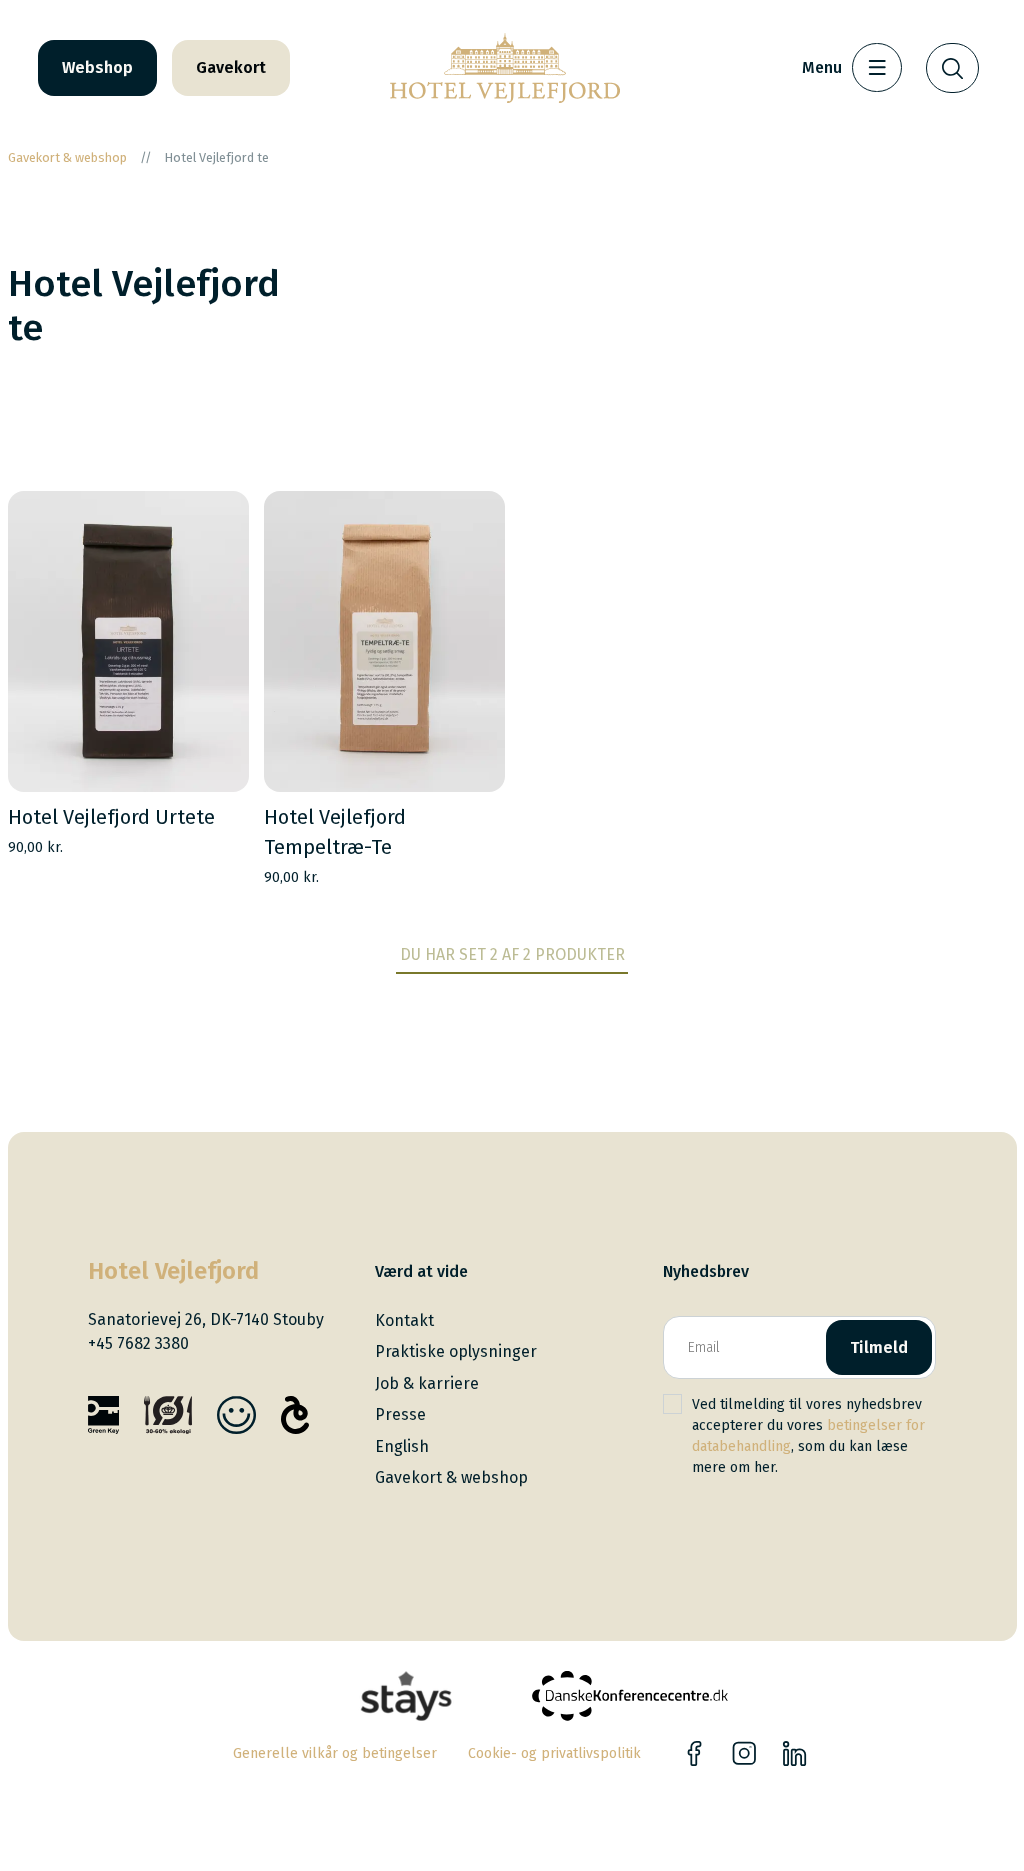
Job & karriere (427, 1383)
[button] (211, 754)
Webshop (97, 67)
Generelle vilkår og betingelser (335, 1753)
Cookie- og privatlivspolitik (554, 1753)
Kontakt (404, 1320)
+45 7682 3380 (138, 1343)
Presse (400, 1414)
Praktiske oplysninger (456, 1351)
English (402, 1446)
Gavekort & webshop (451, 1477)
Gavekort (231, 67)
